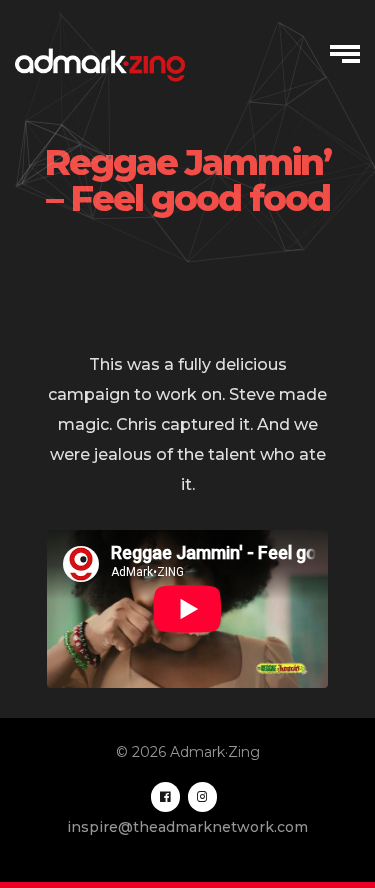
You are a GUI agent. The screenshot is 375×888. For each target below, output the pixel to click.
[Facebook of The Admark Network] (165, 797)
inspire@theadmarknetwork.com (187, 827)
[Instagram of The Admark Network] (202, 797)
